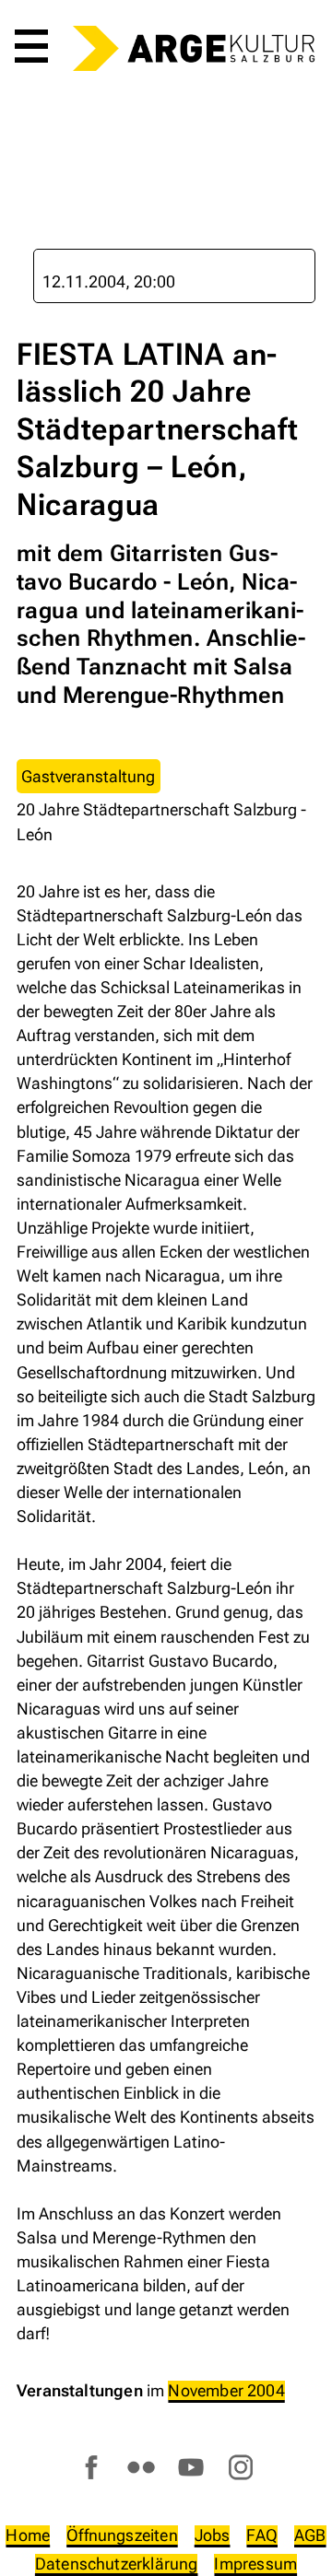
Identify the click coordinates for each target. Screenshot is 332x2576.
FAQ (262, 2535)
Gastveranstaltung (88, 776)
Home (28, 2535)
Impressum (255, 2564)
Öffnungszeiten (122, 2535)
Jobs (213, 2535)
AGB (310, 2535)
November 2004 (226, 2390)
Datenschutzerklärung (117, 2564)
